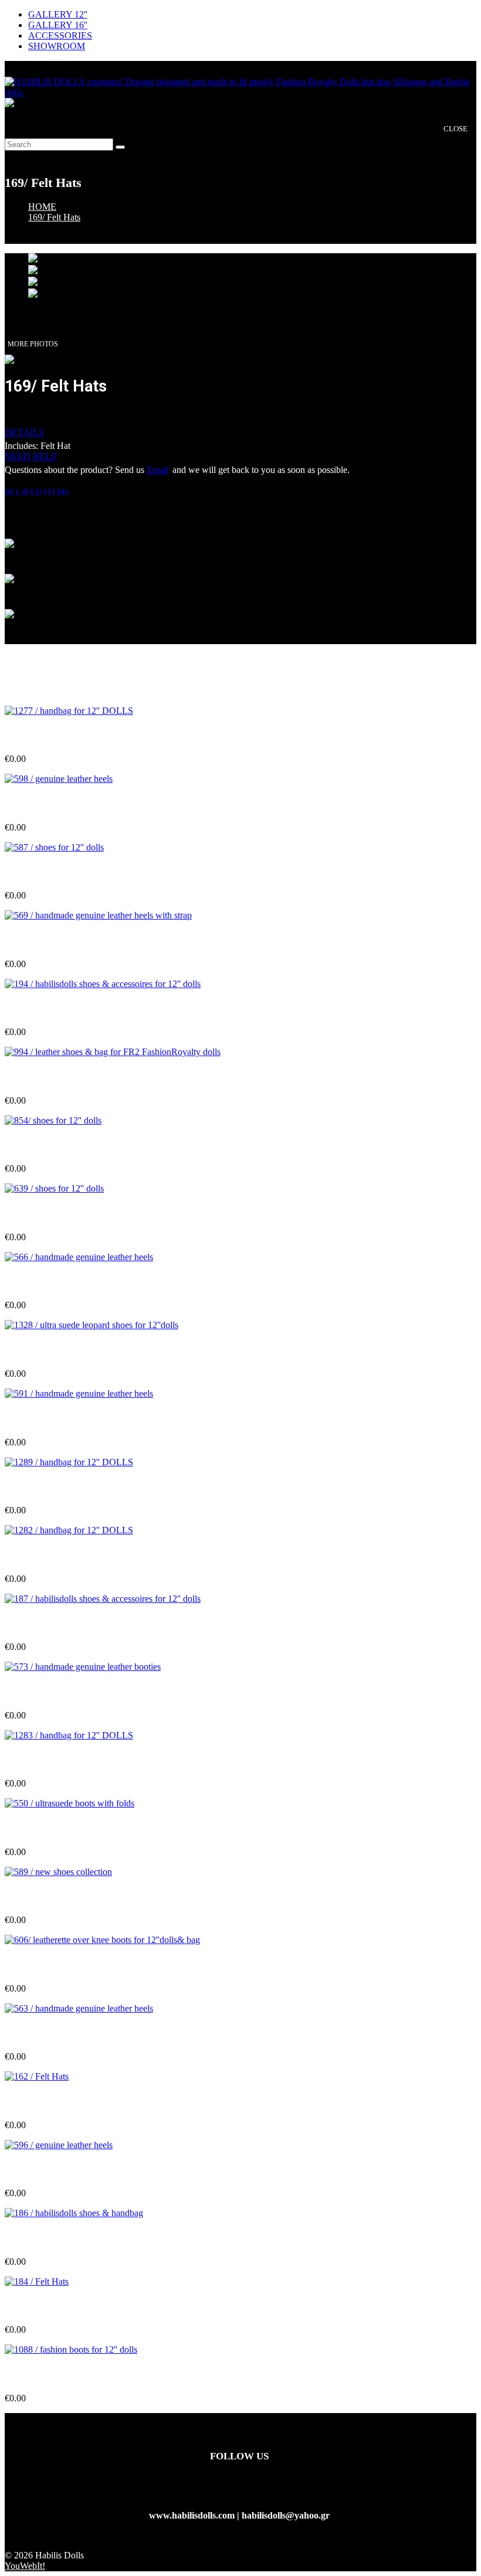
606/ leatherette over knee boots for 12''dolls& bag (104, 1965)
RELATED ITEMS (42, 493)
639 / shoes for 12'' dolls (51, 1214)
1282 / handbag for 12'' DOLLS (68, 1555)
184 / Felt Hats (33, 2307)
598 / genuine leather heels (57, 804)
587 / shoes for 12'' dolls (51, 872)
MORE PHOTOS (33, 344)
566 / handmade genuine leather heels (79, 1282)
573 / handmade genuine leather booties (83, 1692)
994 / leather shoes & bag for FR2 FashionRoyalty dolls (114, 1078)
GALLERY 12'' (58, 14)
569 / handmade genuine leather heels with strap (100, 941)
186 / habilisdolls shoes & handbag (73, 2239)
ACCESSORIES (60, 35)
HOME (42, 207)
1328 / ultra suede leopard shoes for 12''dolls (92, 1351)
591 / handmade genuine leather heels (79, 1419)
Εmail (157, 470)
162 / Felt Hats (33, 2102)
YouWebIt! (25, 2566)
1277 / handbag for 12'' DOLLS (68, 736)
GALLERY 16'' (58, 25)
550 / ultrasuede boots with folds (68, 1828)
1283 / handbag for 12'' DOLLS (68, 1760)
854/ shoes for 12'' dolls (50, 1146)
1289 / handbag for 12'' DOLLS (68, 1487)
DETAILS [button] (24, 432)
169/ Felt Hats (54, 217)
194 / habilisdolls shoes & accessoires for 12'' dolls (102, 1009)
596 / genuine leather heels (57, 2170)
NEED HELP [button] (31, 456)
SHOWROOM (57, 46)
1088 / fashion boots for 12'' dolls (69, 2375)
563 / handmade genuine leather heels (79, 2034)
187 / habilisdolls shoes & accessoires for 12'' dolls (102, 1624)
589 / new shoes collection (55, 1897)
